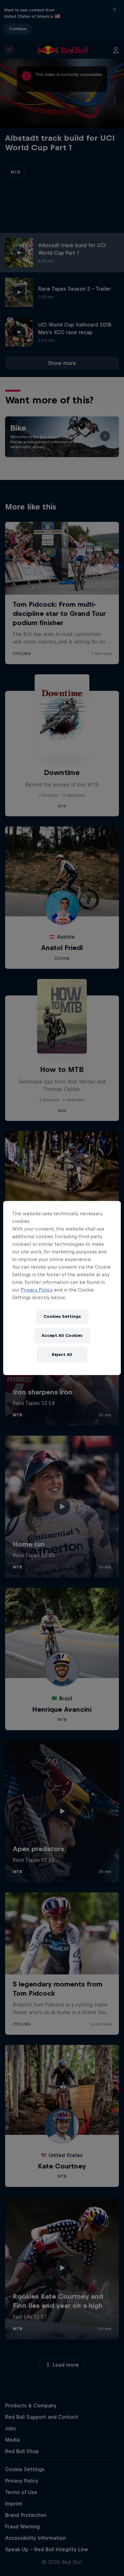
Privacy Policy (37, 1290)
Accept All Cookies (62, 1335)
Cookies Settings (62, 1316)
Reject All (62, 1355)
